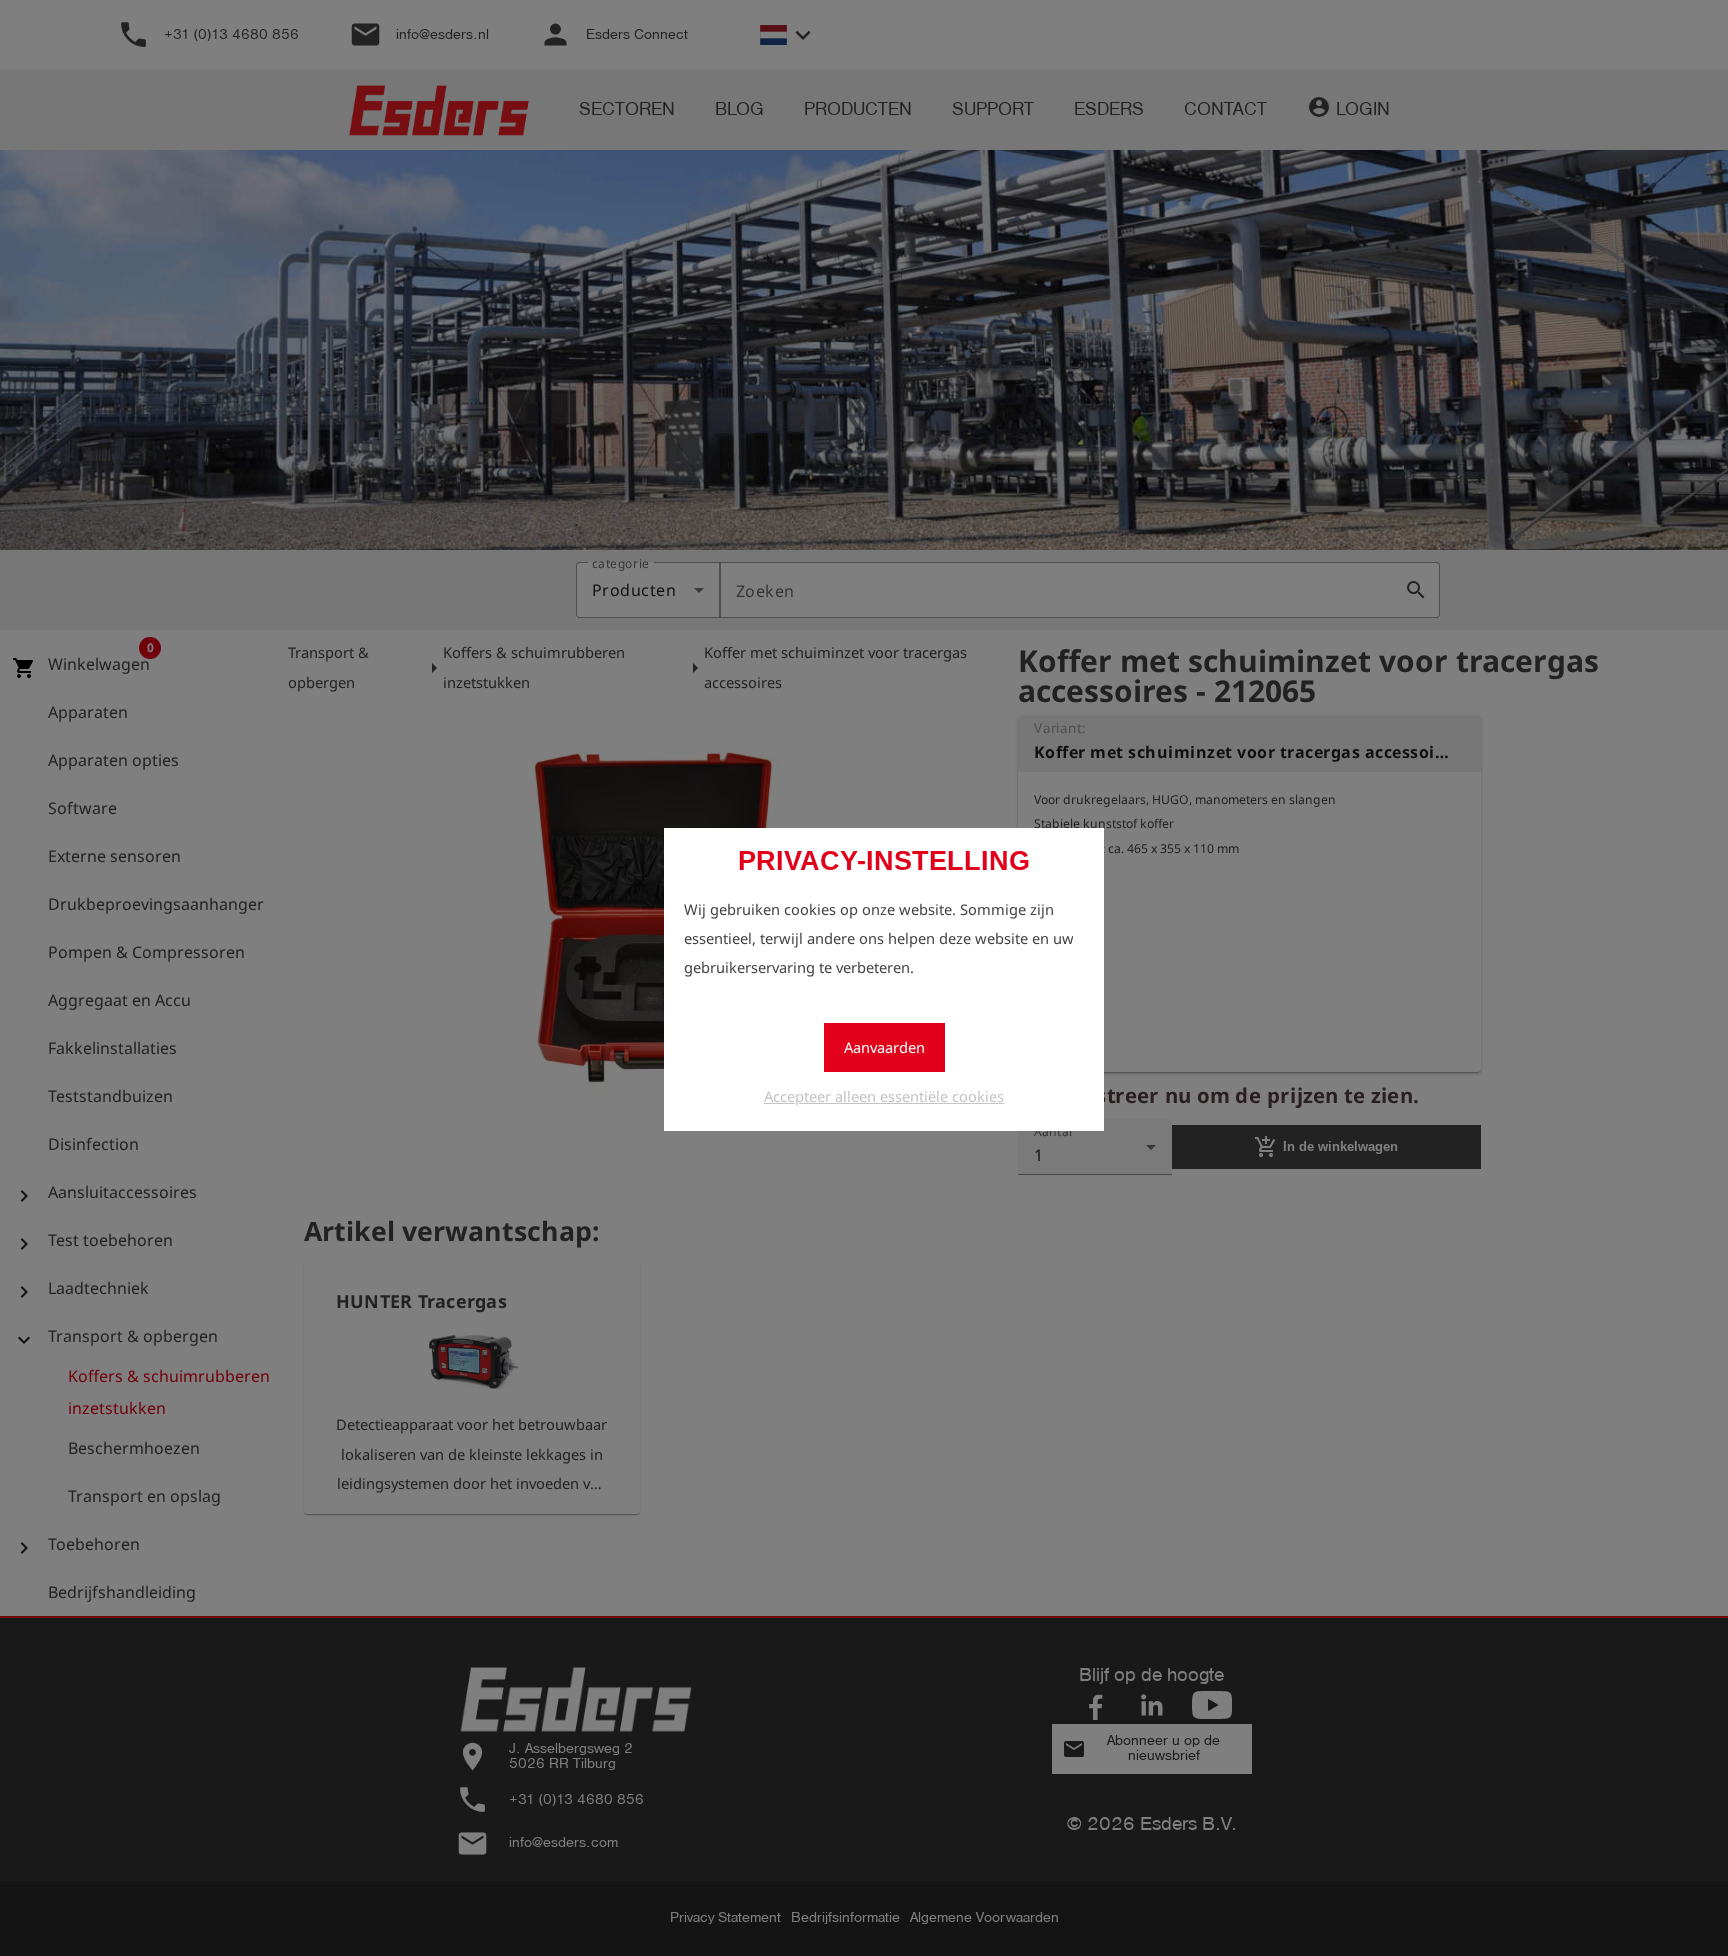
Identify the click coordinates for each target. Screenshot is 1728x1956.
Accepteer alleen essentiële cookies (884, 1096)
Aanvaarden (884, 1047)
